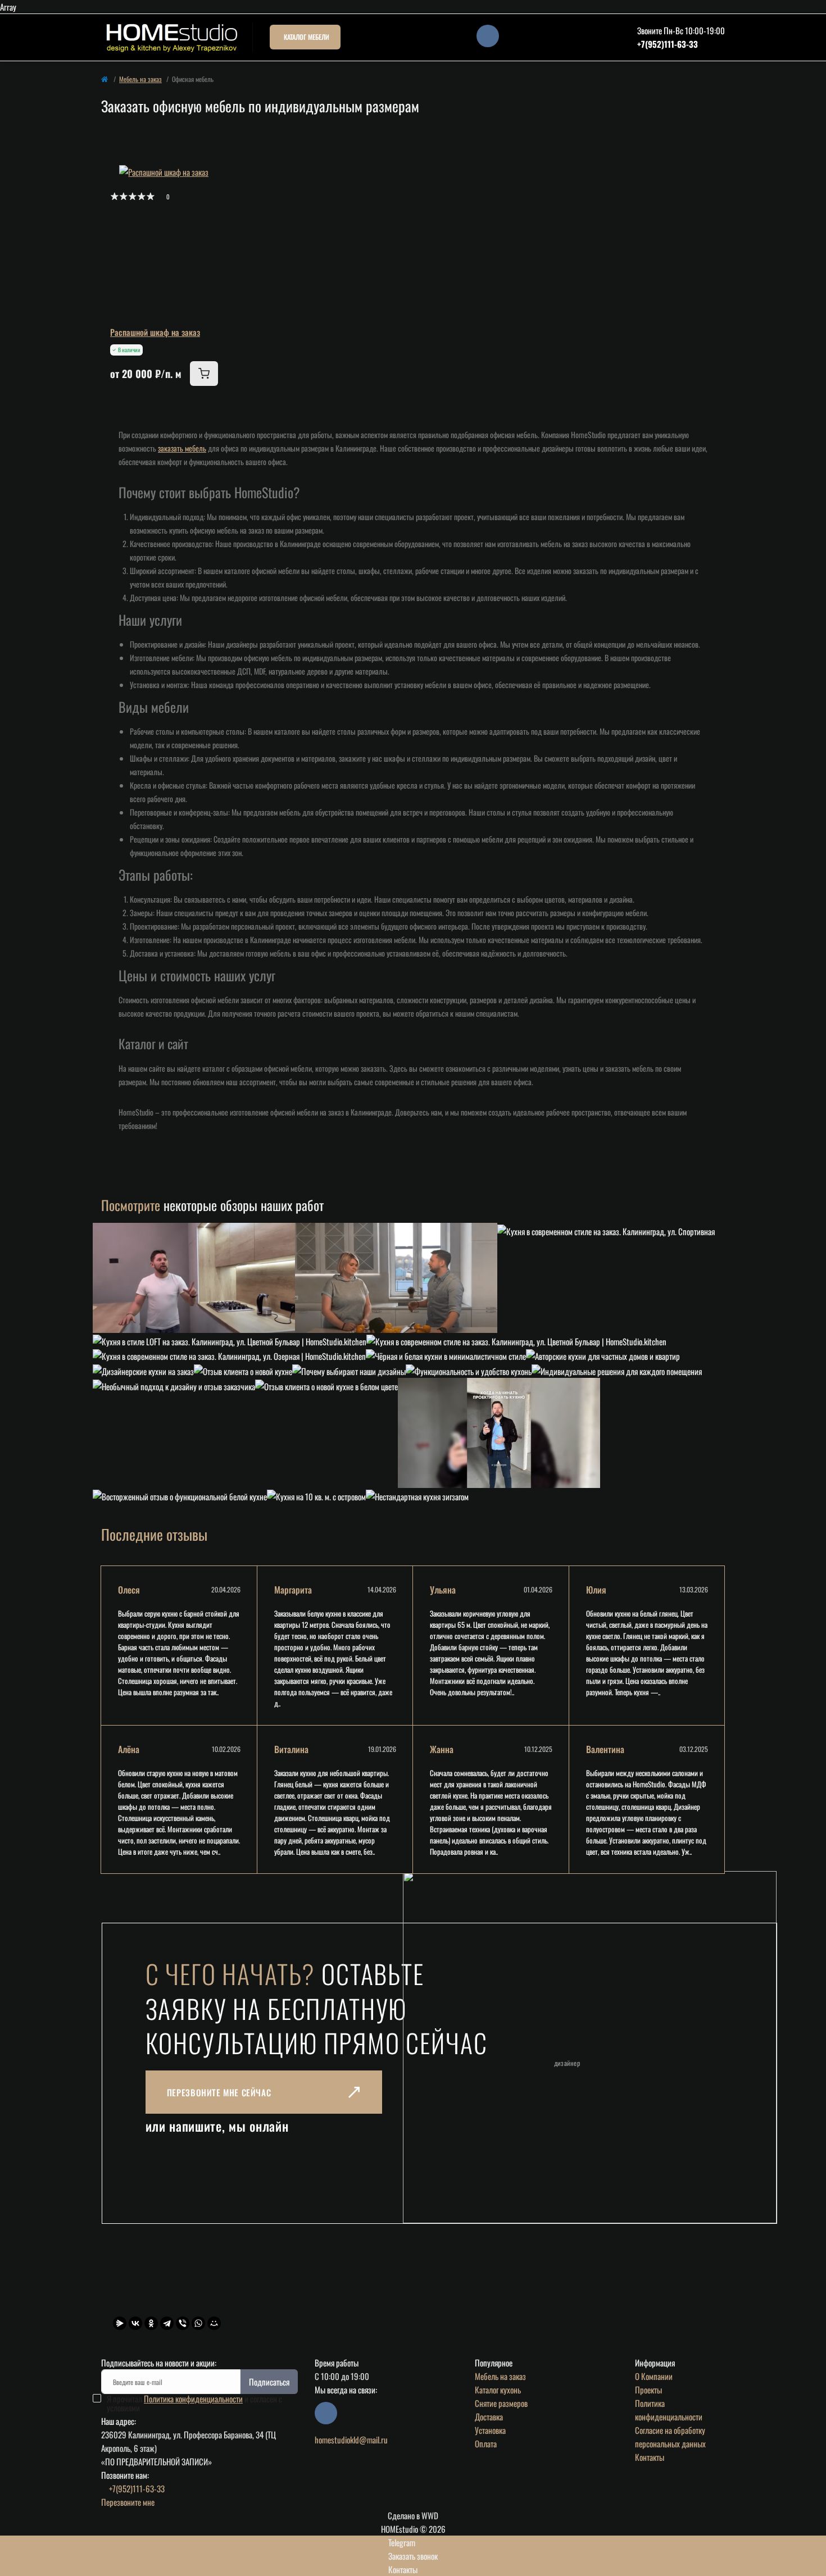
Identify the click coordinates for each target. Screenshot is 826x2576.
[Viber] (183, 2323)
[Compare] (210, 215)
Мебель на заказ (140, 79)
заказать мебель (182, 448)
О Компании (654, 2376)
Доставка (489, 2416)
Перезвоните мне (128, 2502)
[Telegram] (167, 2323)
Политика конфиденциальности (193, 2398)
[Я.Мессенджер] (120, 2323)
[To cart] (204, 374)
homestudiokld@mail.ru (351, 2440)
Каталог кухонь (498, 2390)
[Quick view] (210, 172)
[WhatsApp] (198, 2323)
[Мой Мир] (214, 2323)
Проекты (648, 2390)
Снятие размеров (501, 2403)
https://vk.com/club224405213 (488, 36)
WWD (430, 2515)
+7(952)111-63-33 (668, 44)
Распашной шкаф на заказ (155, 332)
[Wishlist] (210, 193)
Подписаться (269, 2382)
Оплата (486, 2443)
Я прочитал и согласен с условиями (194, 2403)
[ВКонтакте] (135, 2323)
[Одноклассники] (151, 2323)
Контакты (650, 2457)
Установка (490, 2430)
